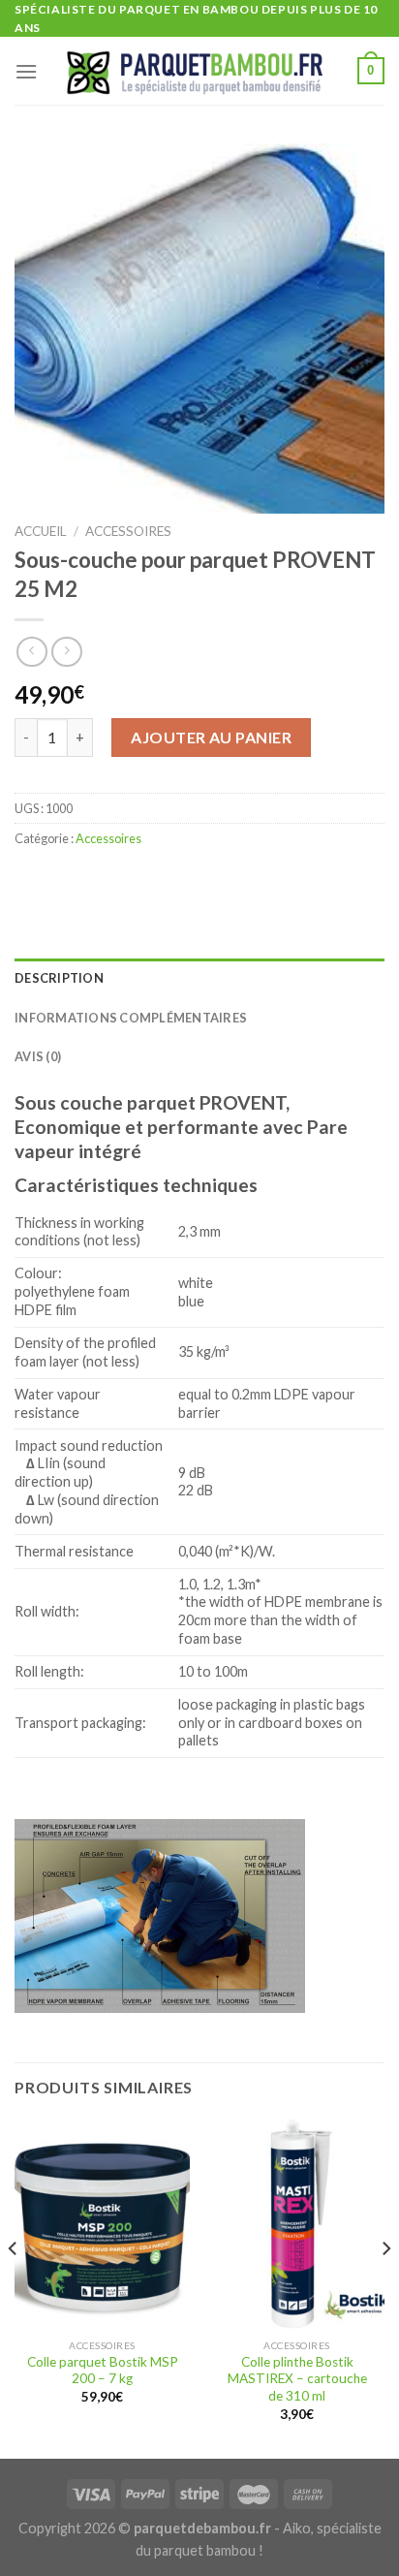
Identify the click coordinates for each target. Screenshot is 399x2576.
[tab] (199, 978)
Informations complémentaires (131, 1018)
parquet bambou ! (209, 2550)
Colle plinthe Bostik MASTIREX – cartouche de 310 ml (297, 2379)
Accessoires (128, 531)
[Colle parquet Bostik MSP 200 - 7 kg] (102, 2224)
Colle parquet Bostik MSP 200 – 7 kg (103, 2371)
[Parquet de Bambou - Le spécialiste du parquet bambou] (198, 71)
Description (59, 978)
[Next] (385, 2287)
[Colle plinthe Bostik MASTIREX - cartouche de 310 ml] (297, 2224)
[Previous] (14, 2287)
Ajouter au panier (211, 737)
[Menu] (26, 71)
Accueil (41, 531)
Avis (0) (38, 1056)
